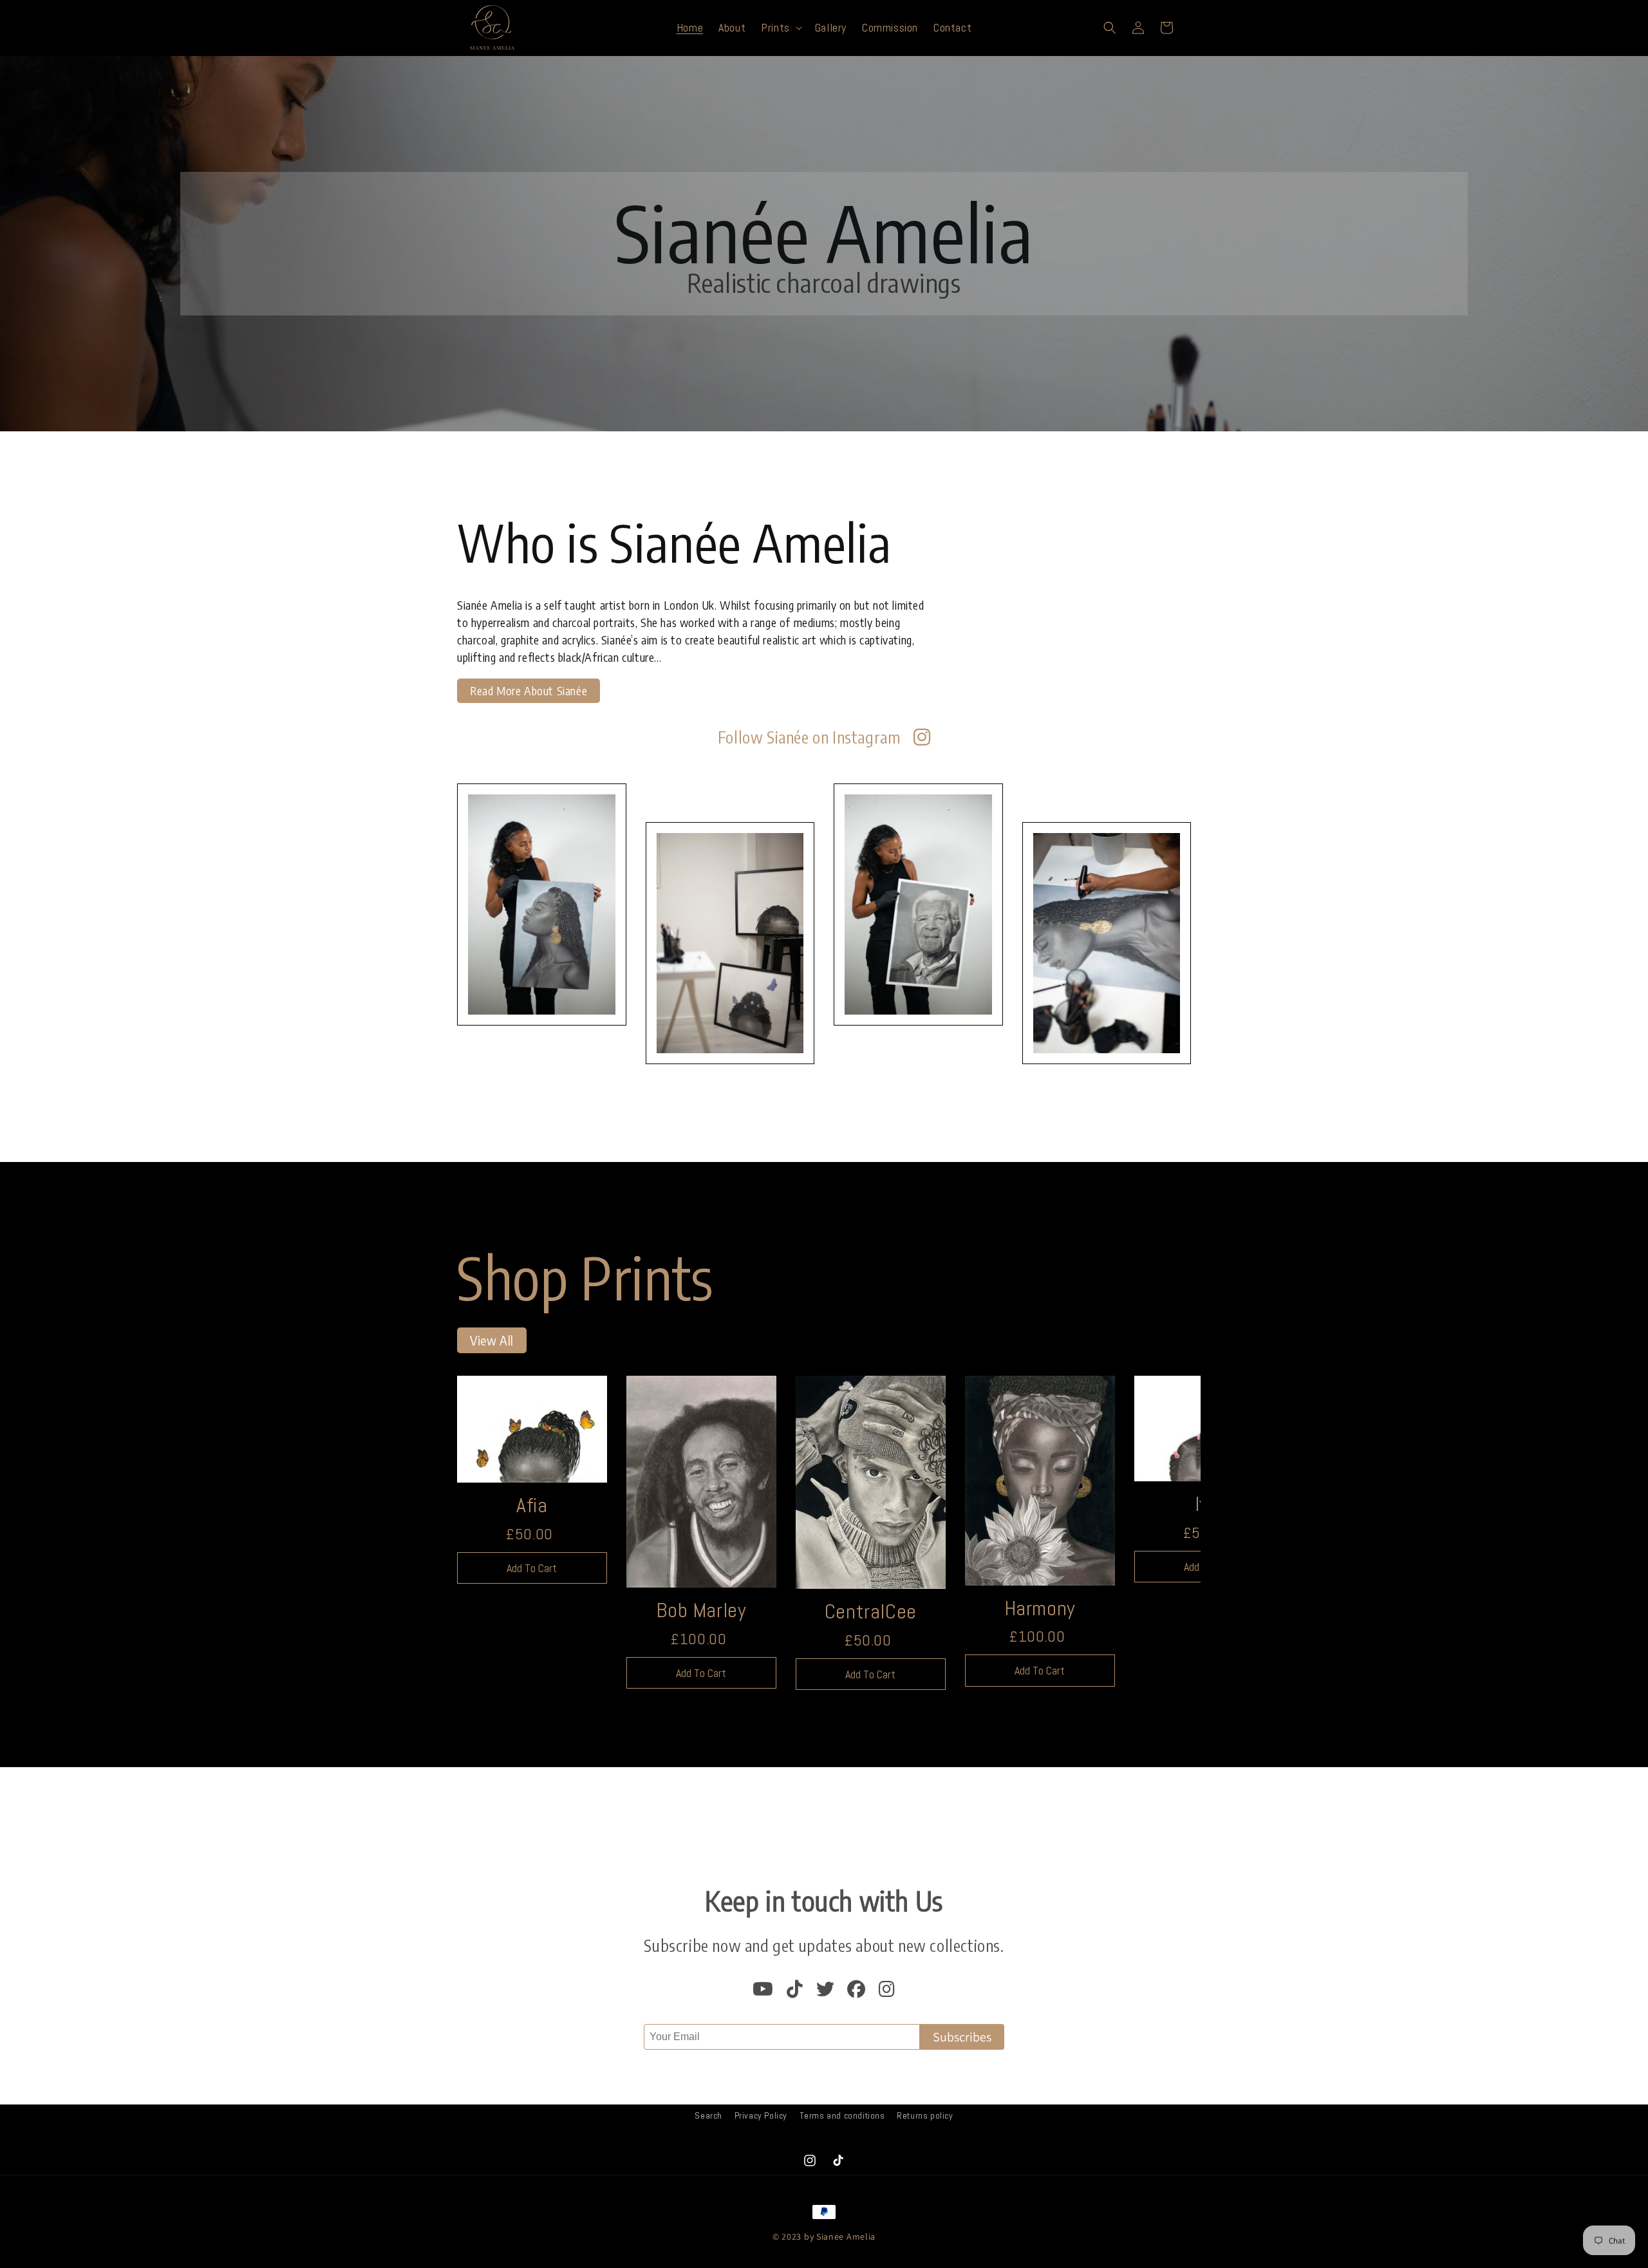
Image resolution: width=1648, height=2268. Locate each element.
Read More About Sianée (529, 690)
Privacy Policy (761, 2115)
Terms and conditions (842, 2115)
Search (708, 2115)
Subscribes (962, 2037)
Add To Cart (532, 1568)
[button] (780, 27)
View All (492, 1340)
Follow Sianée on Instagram (809, 737)
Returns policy (925, 2115)
